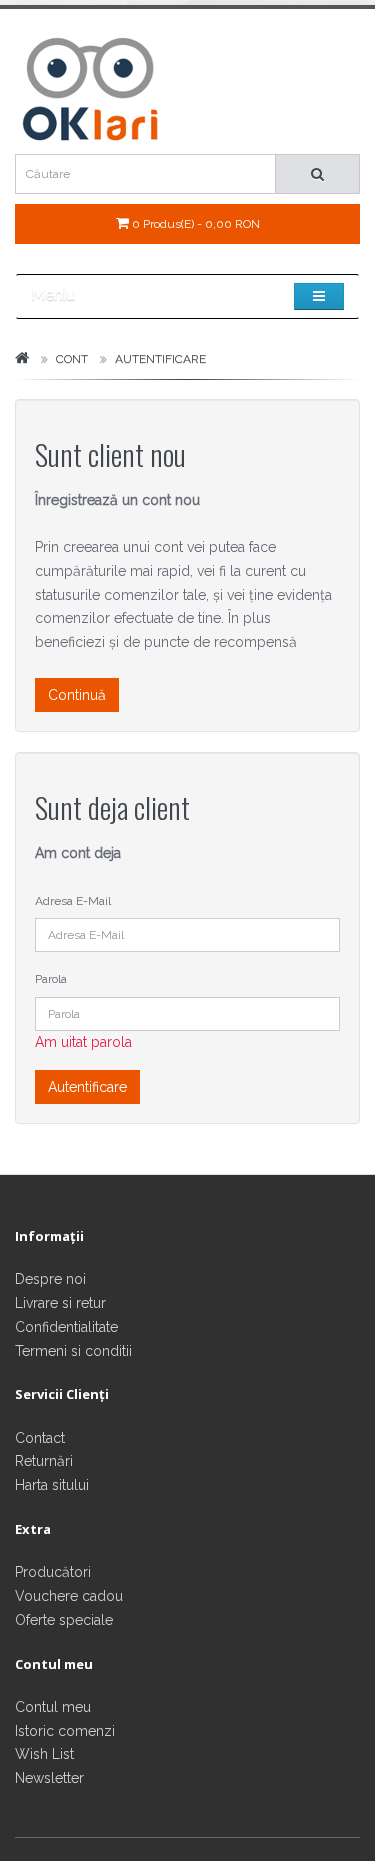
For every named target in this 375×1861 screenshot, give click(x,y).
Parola (51, 979)
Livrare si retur (60, 1303)
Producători (53, 1572)
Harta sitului (52, 1485)
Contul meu (53, 1707)
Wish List (44, 1754)
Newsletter (49, 1778)
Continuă (77, 695)
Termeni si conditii (73, 1351)
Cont (72, 359)
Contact (40, 1438)
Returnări (44, 1461)
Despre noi (50, 1279)
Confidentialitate (66, 1327)
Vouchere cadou (69, 1596)
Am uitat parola (83, 1042)
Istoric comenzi (65, 1731)
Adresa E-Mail (73, 901)
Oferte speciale (64, 1620)
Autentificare (160, 359)
